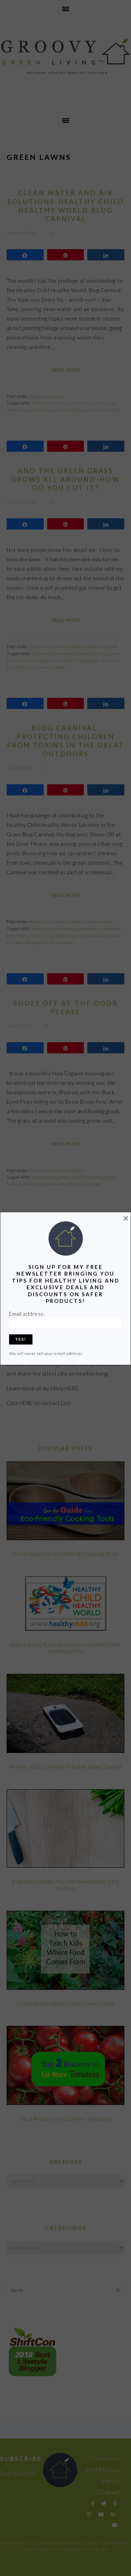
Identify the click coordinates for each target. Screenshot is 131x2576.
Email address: (27, 1314)
